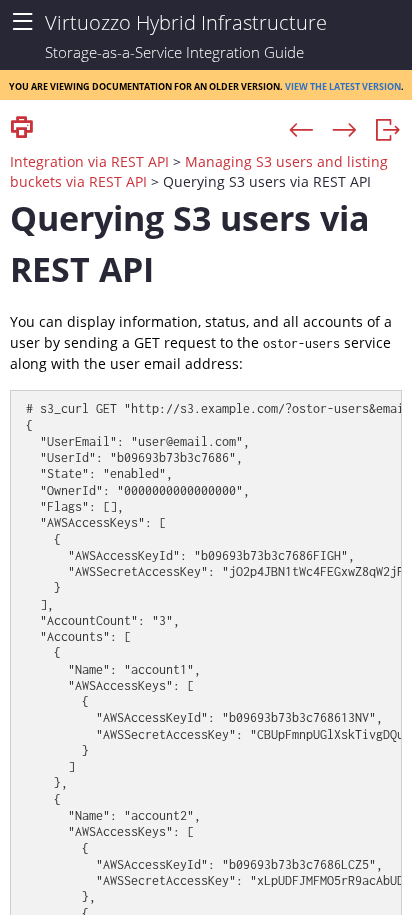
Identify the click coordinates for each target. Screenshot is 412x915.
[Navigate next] (344, 131)
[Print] (22, 128)
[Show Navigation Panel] (22, 22)
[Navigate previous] (301, 131)
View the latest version (343, 85)
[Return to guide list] (387, 131)
